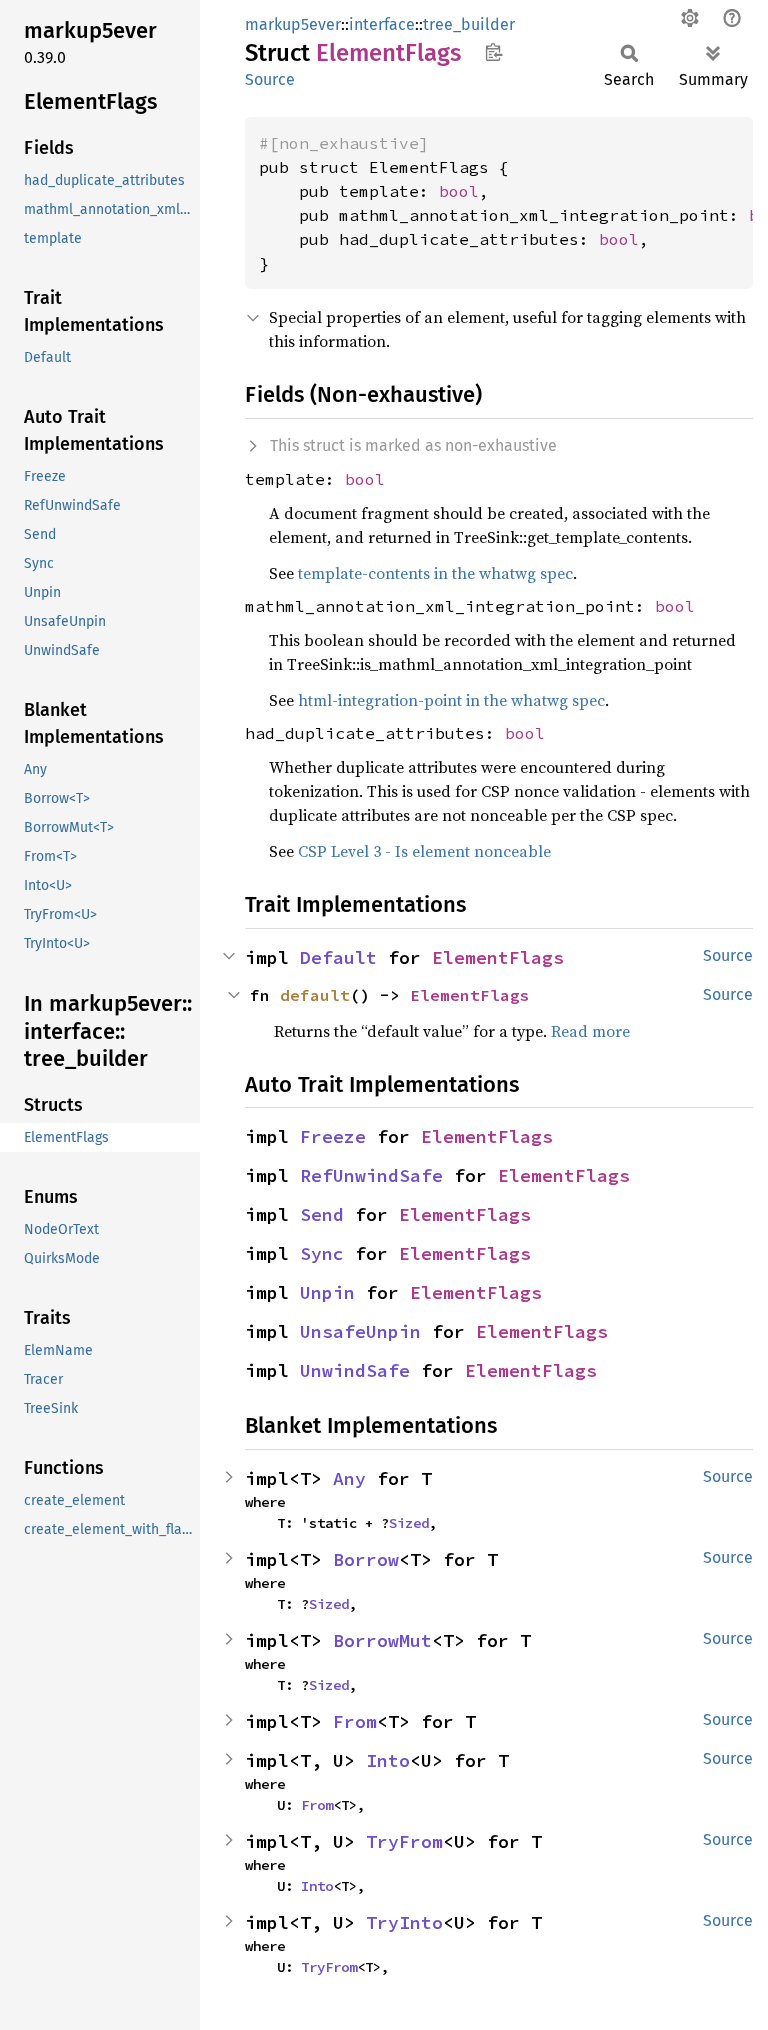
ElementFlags (498, 957)
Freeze (333, 1136)
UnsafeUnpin (360, 1331)
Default (338, 957)
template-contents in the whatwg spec (435, 573)
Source (270, 79)
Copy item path (493, 52)
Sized (409, 1523)
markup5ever (293, 24)
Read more (590, 1031)
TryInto (404, 1922)
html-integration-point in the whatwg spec (451, 700)
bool (459, 191)
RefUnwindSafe (371, 1175)
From (355, 1721)
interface (382, 24)
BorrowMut (382, 1640)
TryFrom (404, 1841)
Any (349, 1478)
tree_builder (469, 24)
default (315, 995)
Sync (322, 1253)
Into (388, 1760)
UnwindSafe (355, 1370)
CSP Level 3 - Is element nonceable (424, 851)
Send (322, 1214)
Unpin (327, 1292)
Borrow (366, 1559)
